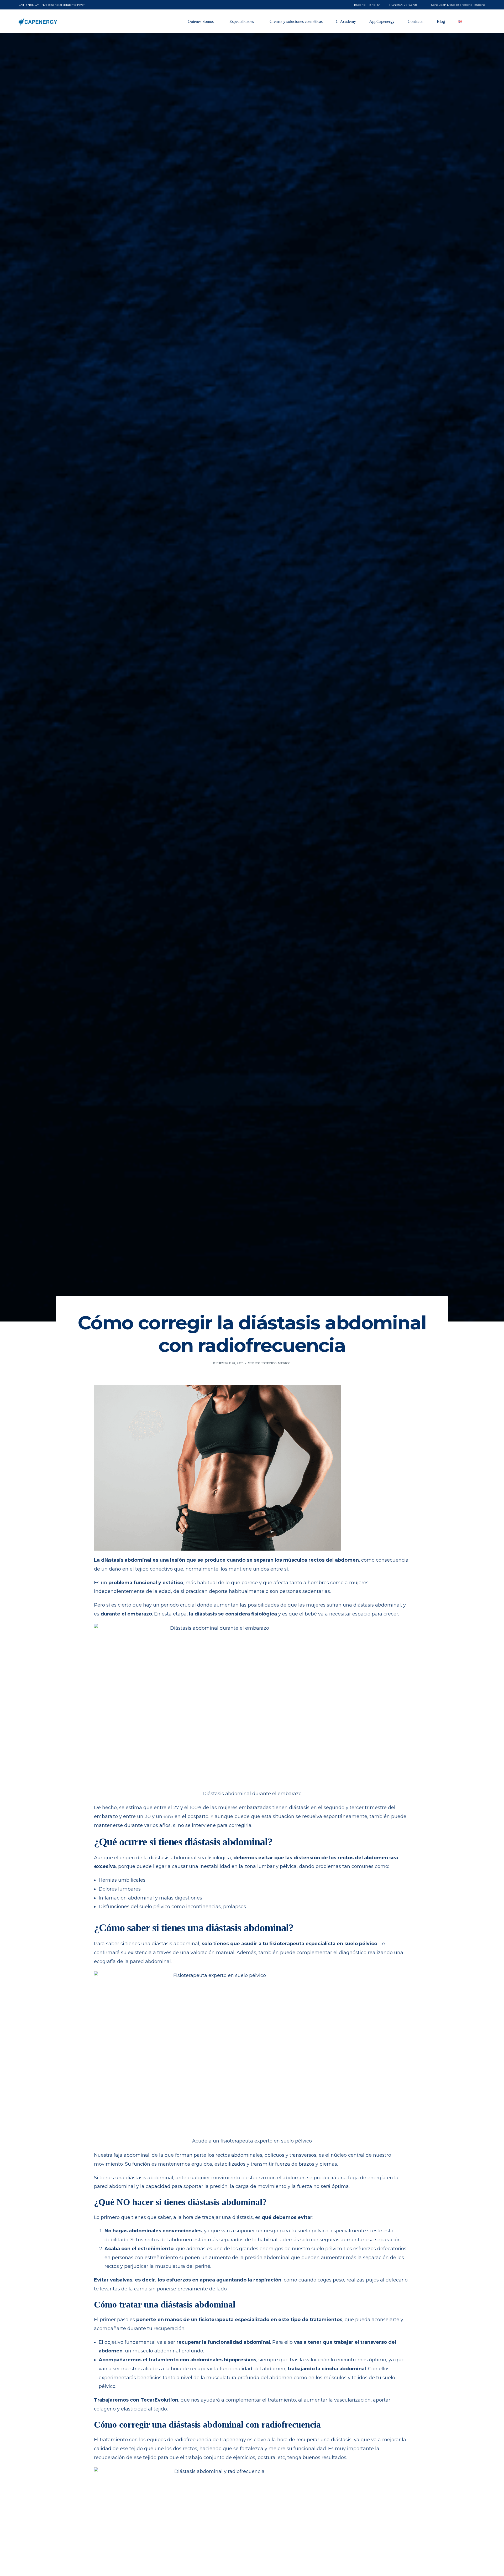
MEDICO (284, 1363)
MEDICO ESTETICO (262, 1363)
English (375, 5)
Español (360, 5)
